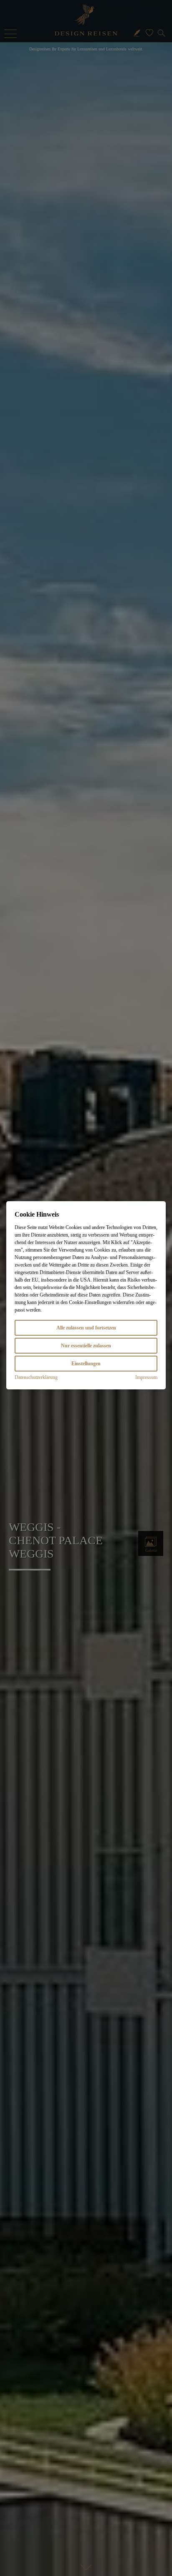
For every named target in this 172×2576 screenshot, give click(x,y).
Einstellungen (86, 1364)
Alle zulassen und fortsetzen (86, 1328)
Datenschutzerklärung (36, 1377)
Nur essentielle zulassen (86, 1346)
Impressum (146, 1377)
